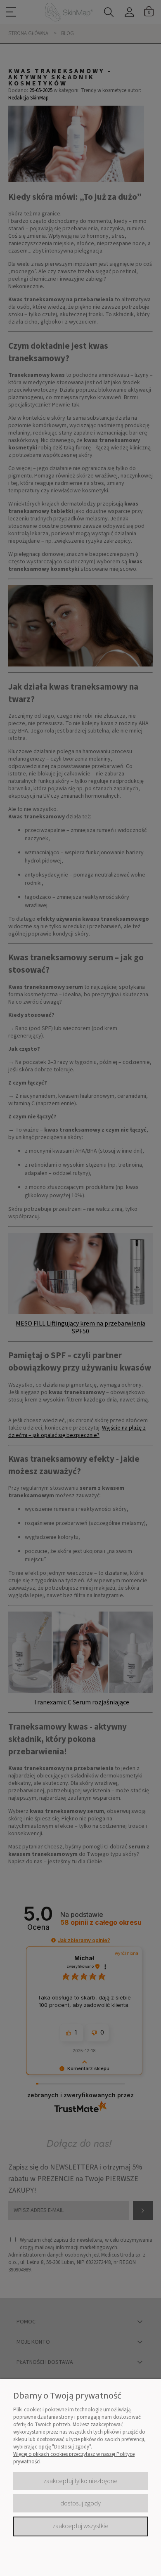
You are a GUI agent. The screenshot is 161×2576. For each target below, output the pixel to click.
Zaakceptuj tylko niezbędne (80, 2481)
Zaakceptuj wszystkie (80, 2526)
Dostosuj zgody (80, 2503)
